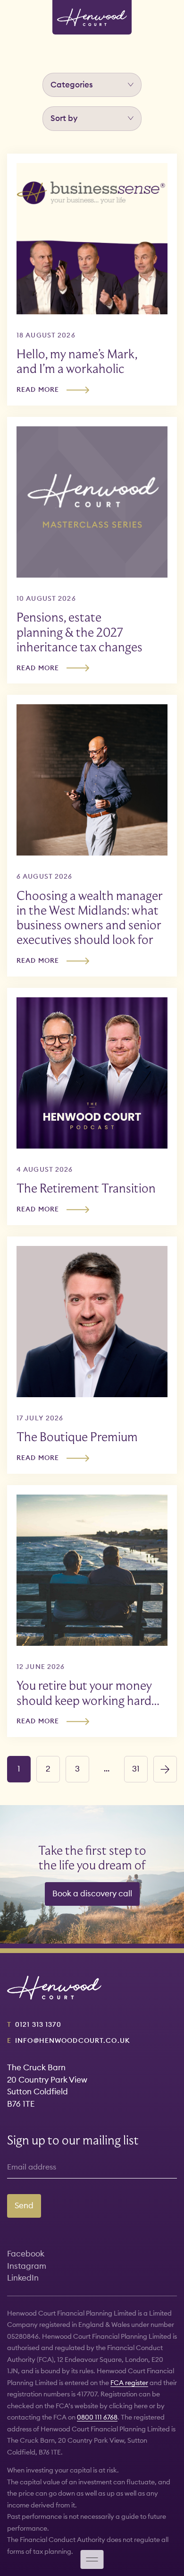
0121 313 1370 (38, 2024)
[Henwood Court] (92, 17)
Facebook (26, 2254)
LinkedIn (23, 2278)
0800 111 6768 (97, 2417)
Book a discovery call (92, 1893)
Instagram (27, 2266)
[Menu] (92, 2559)
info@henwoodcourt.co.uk (73, 2040)
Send (24, 2205)
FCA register (129, 2383)
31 (136, 1769)
